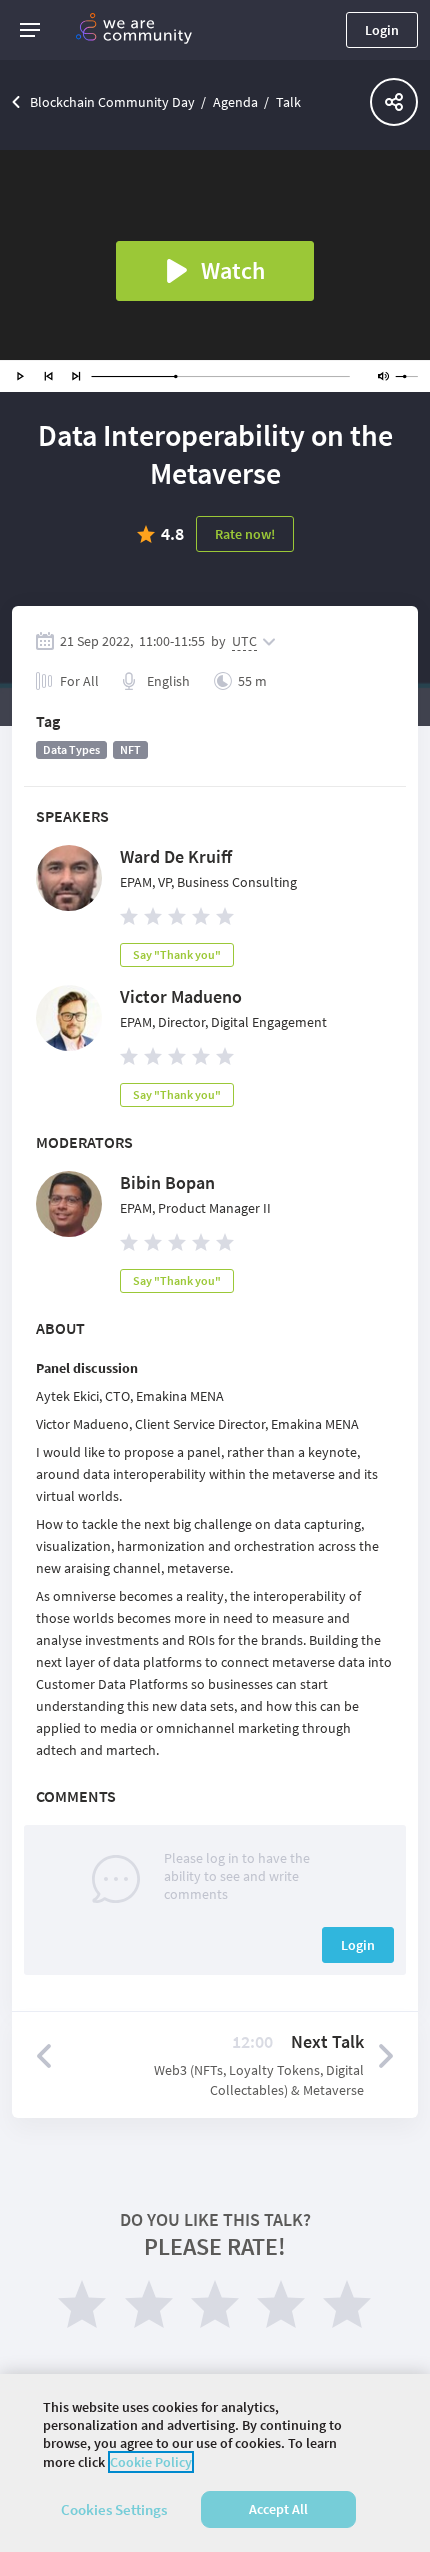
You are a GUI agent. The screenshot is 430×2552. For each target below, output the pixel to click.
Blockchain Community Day (112, 102)
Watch (233, 270)
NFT (130, 749)
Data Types (71, 749)
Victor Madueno (181, 996)
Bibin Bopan (167, 1182)
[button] (30, 30)
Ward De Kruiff (176, 856)
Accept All (278, 2509)
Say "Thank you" (177, 954)
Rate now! (245, 534)
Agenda (235, 102)
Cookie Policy (151, 2462)
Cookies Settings (114, 2509)
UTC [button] (244, 641)
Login (382, 30)
